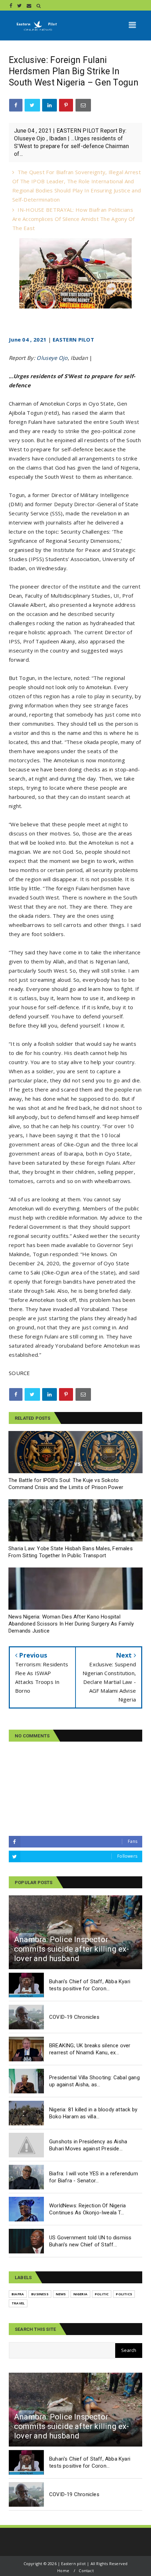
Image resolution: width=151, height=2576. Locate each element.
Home (63, 2571)
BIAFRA (18, 2294)
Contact (86, 2571)
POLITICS (124, 2294)
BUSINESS (40, 2294)
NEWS (61, 2294)
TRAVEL (18, 2303)
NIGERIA (80, 2294)
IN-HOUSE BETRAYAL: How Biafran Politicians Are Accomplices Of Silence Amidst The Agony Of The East (74, 219)
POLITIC (102, 2294)
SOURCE (19, 1373)
